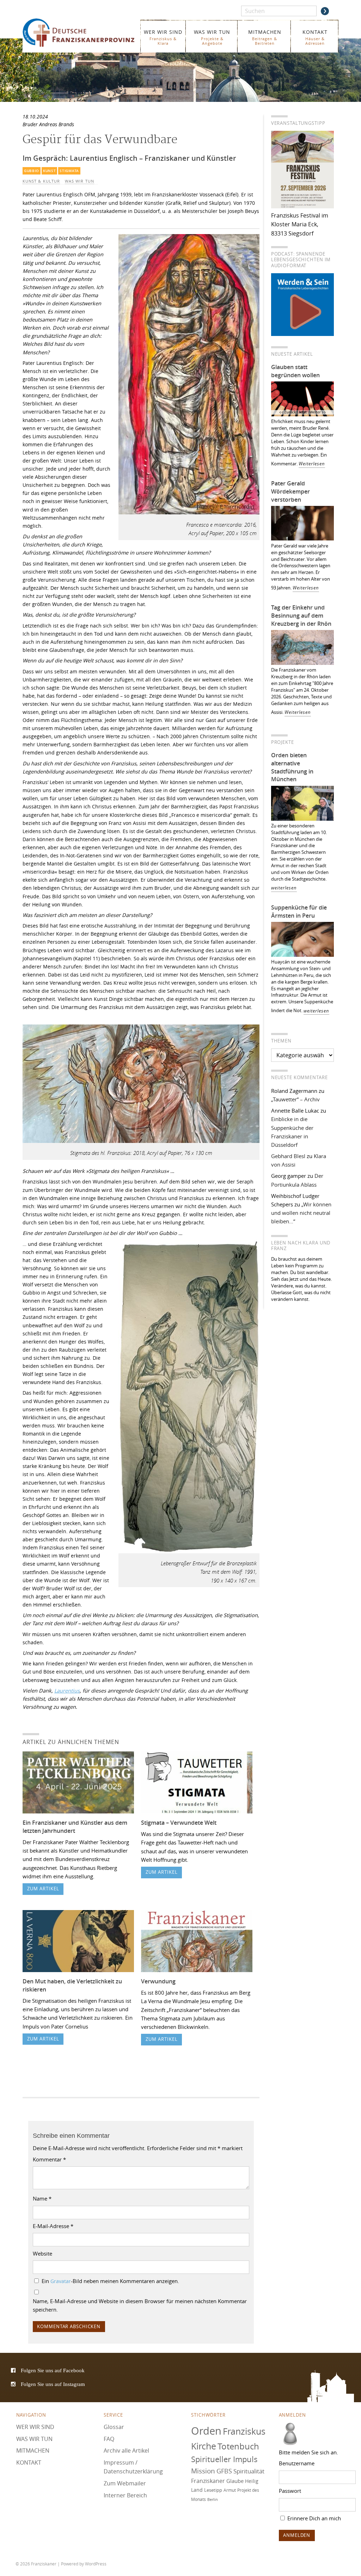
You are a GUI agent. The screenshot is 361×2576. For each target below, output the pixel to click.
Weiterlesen (312, 464)
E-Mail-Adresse (53, 2226)
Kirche (204, 2446)
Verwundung (158, 1981)
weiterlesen (284, 888)
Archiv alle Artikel (126, 2450)
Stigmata (69, 171)
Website (42, 2253)
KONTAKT (315, 37)
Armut (230, 2490)
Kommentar (49, 2159)
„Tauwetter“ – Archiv (295, 1099)
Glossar (114, 2427)
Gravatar (61, 2281)
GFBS (224, 2471)
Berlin (213, 2499)
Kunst (49, 171)
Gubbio (32, 171)
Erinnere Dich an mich (313, 2518)
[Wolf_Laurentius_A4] (189, 1555)
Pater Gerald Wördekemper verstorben (290, 491)
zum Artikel (43, 1889)
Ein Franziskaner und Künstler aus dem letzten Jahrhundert (75, 1827)
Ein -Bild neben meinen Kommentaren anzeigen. (110, 2281)
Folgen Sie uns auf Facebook (53, 2370)
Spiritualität (249, 2471)
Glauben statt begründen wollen (295, 371)
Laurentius (67, 1691)
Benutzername (297, 2463)
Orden (206, 2431)
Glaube (235, 2481)
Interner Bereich (125, 2495)
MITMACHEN (265, 37)
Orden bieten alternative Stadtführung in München (292, 767)
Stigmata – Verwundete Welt (179, 1823)
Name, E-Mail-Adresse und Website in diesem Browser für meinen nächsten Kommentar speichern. (140, 2305)
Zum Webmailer (125, 2483)
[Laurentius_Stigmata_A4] (141, 1144)
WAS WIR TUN (212, 37)
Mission (203, 2471)
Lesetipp (213, 2490)
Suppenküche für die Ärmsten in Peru (299, 911)
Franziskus (244, 2431)
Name (42, 2198)
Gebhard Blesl (288, 1156)
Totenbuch (238, 2446)
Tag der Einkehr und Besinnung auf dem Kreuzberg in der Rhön (301, 616)
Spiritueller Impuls (224, 2459)
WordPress (96, 2564)
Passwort (290, 2491)
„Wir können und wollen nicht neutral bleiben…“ (301, 1213)
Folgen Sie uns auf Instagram (53, 2384)
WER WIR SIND (163, 37)
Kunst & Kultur (41, 181)
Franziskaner (79, 33)
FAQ (109, 2439)
